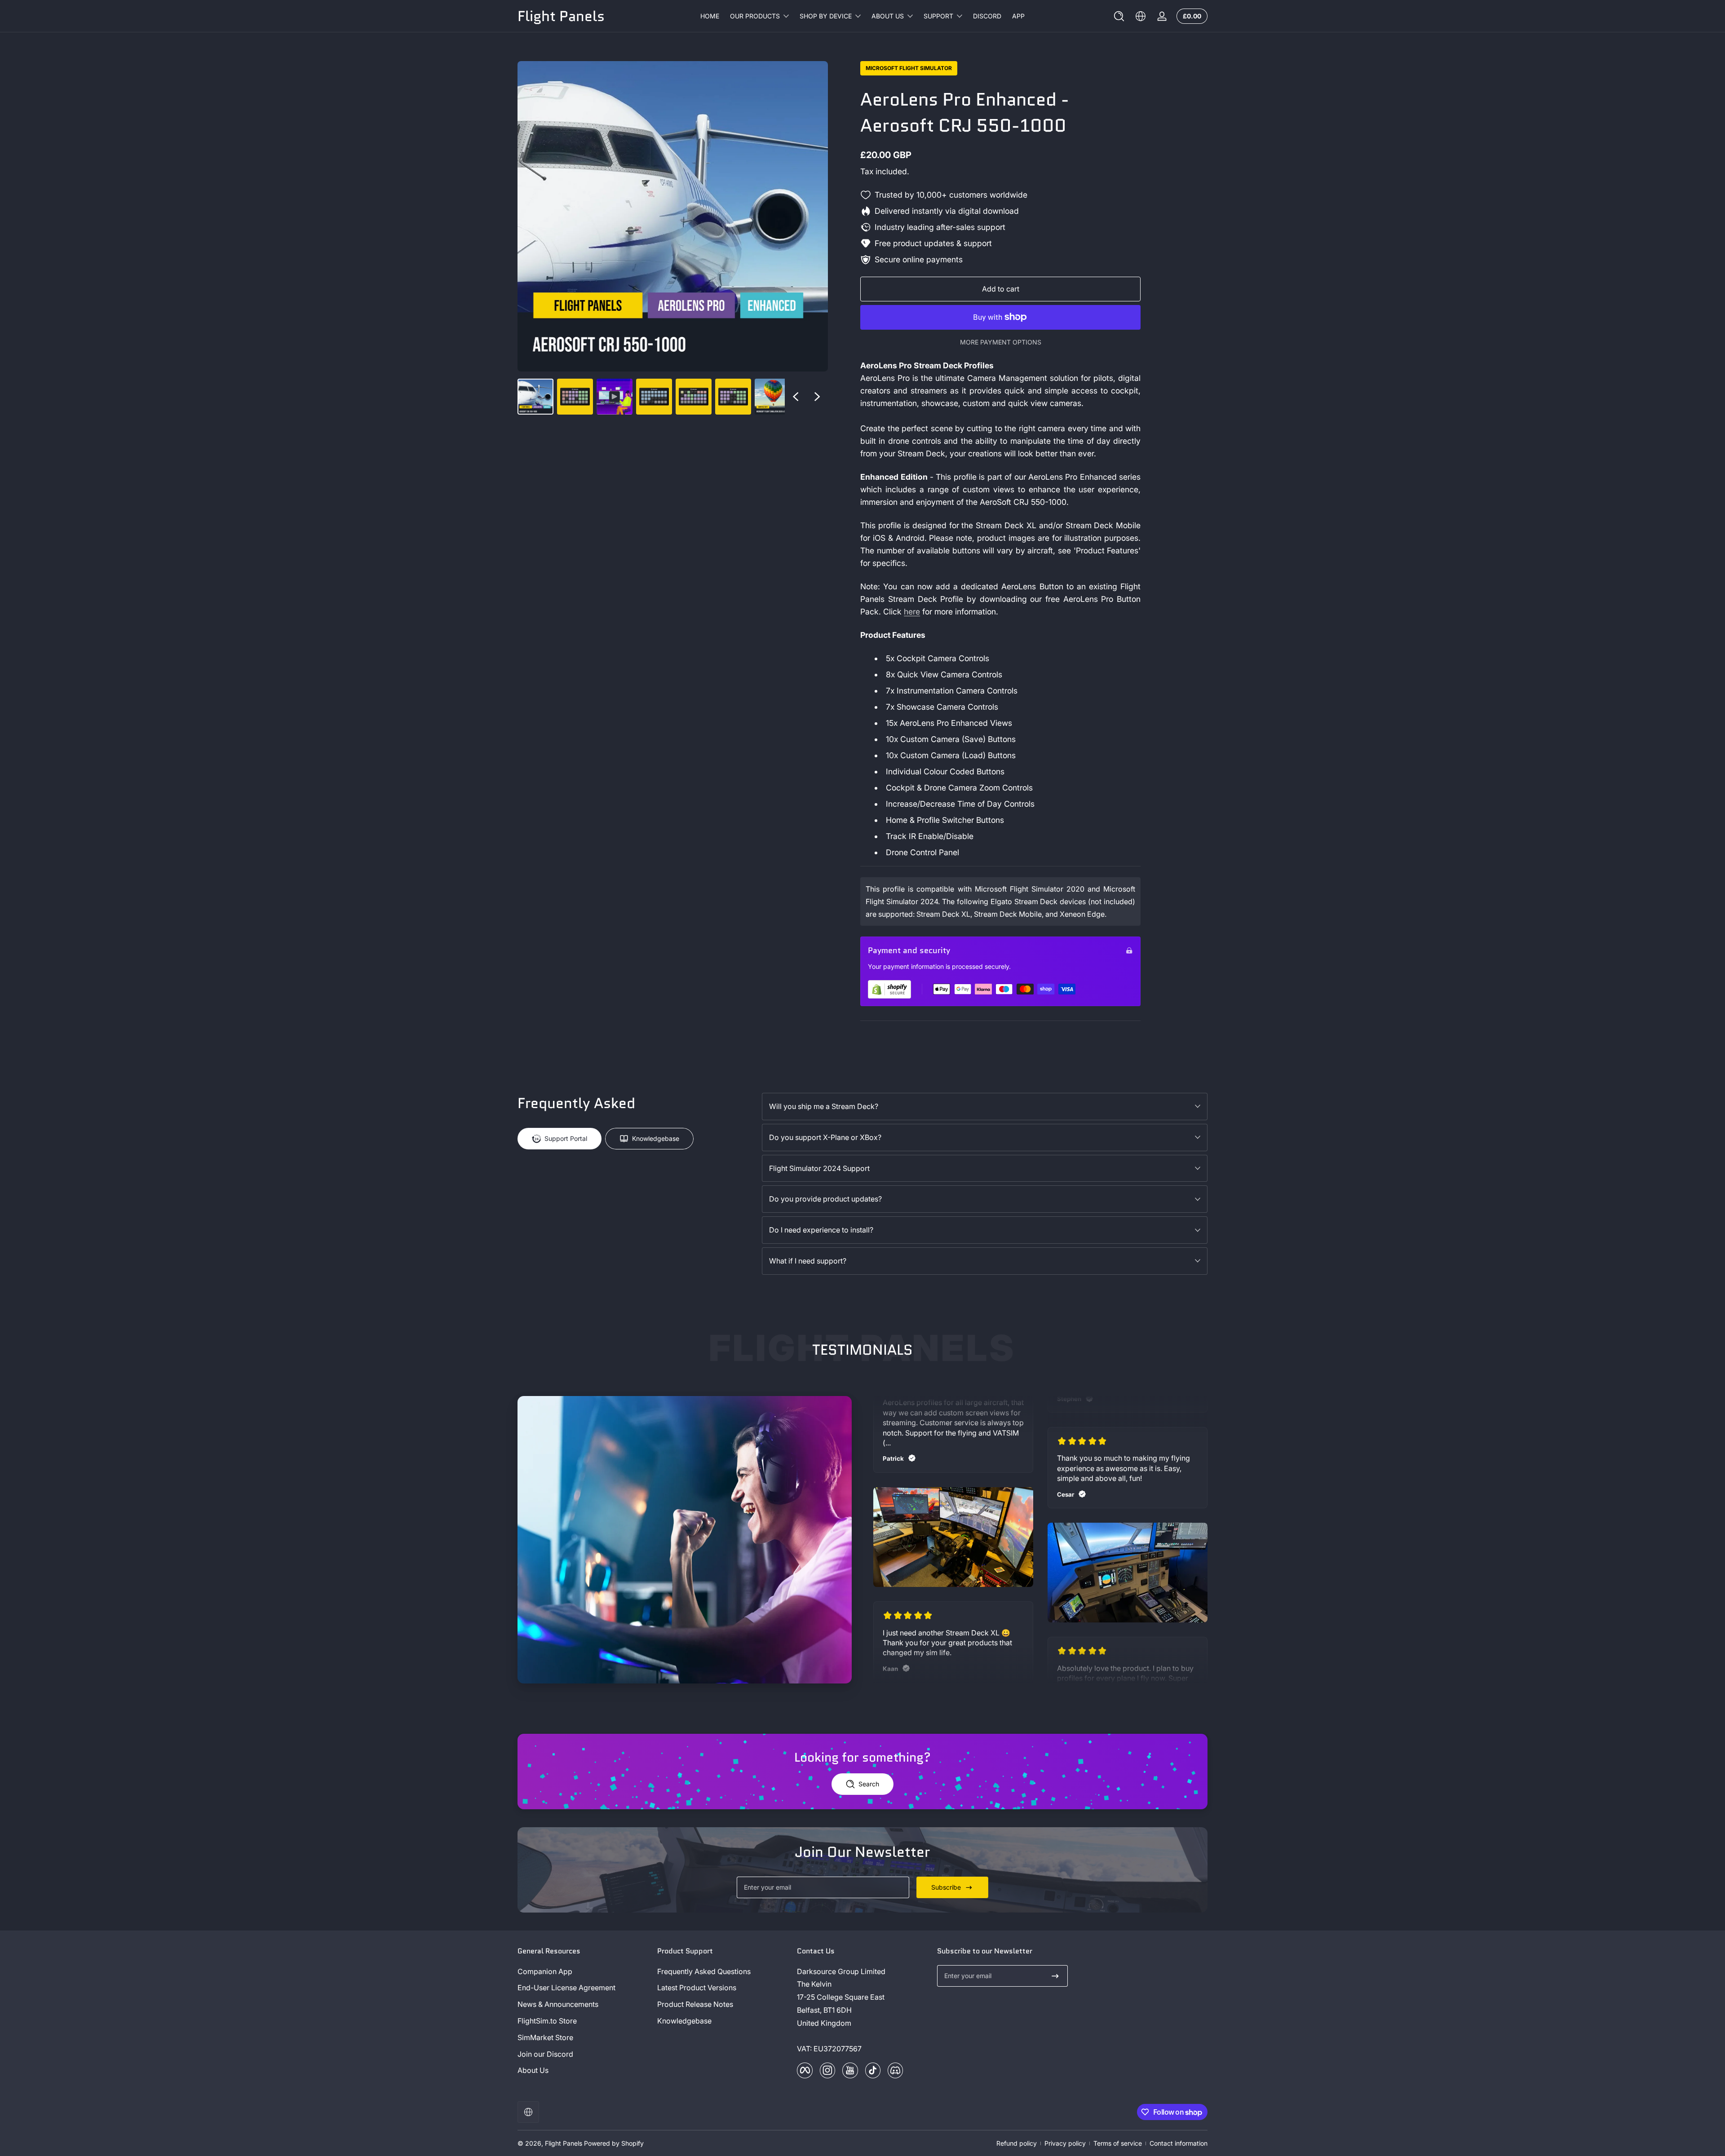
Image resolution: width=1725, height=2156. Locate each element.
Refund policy (1017, 2143)
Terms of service (1118, 2143)
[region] (673, 238)
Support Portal (566, 1138)
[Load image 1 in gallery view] (535, 397)
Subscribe (946, 1887)
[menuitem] (583, 1972)
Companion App (545, 1971)
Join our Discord (545, 2054)
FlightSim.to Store (547, 2021)
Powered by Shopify (614, 2143)
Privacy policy (1065, 2143)
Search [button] (869, 1784)
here (912, 612)
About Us (533, 2070)
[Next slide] (817, 397)
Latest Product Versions (697, 1988)
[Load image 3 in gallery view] (654, 397)
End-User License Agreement (566, 1988)
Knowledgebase (656, 1138)
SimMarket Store (545, 2037)
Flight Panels (564, 2143)
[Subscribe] (1055, 1976)
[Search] (1119, 16)
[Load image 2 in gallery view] (575, 397)
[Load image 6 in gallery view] (773, 397)
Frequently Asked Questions (704, 1971)
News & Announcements (558, 2004)
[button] (1119, 16)
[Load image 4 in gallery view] (694, 397)
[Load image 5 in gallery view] (733, 397)
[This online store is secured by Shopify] (889, 989)
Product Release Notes (695, 2004)
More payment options (1001, 342)
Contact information (1179, 2143)
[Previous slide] (796, 397)
